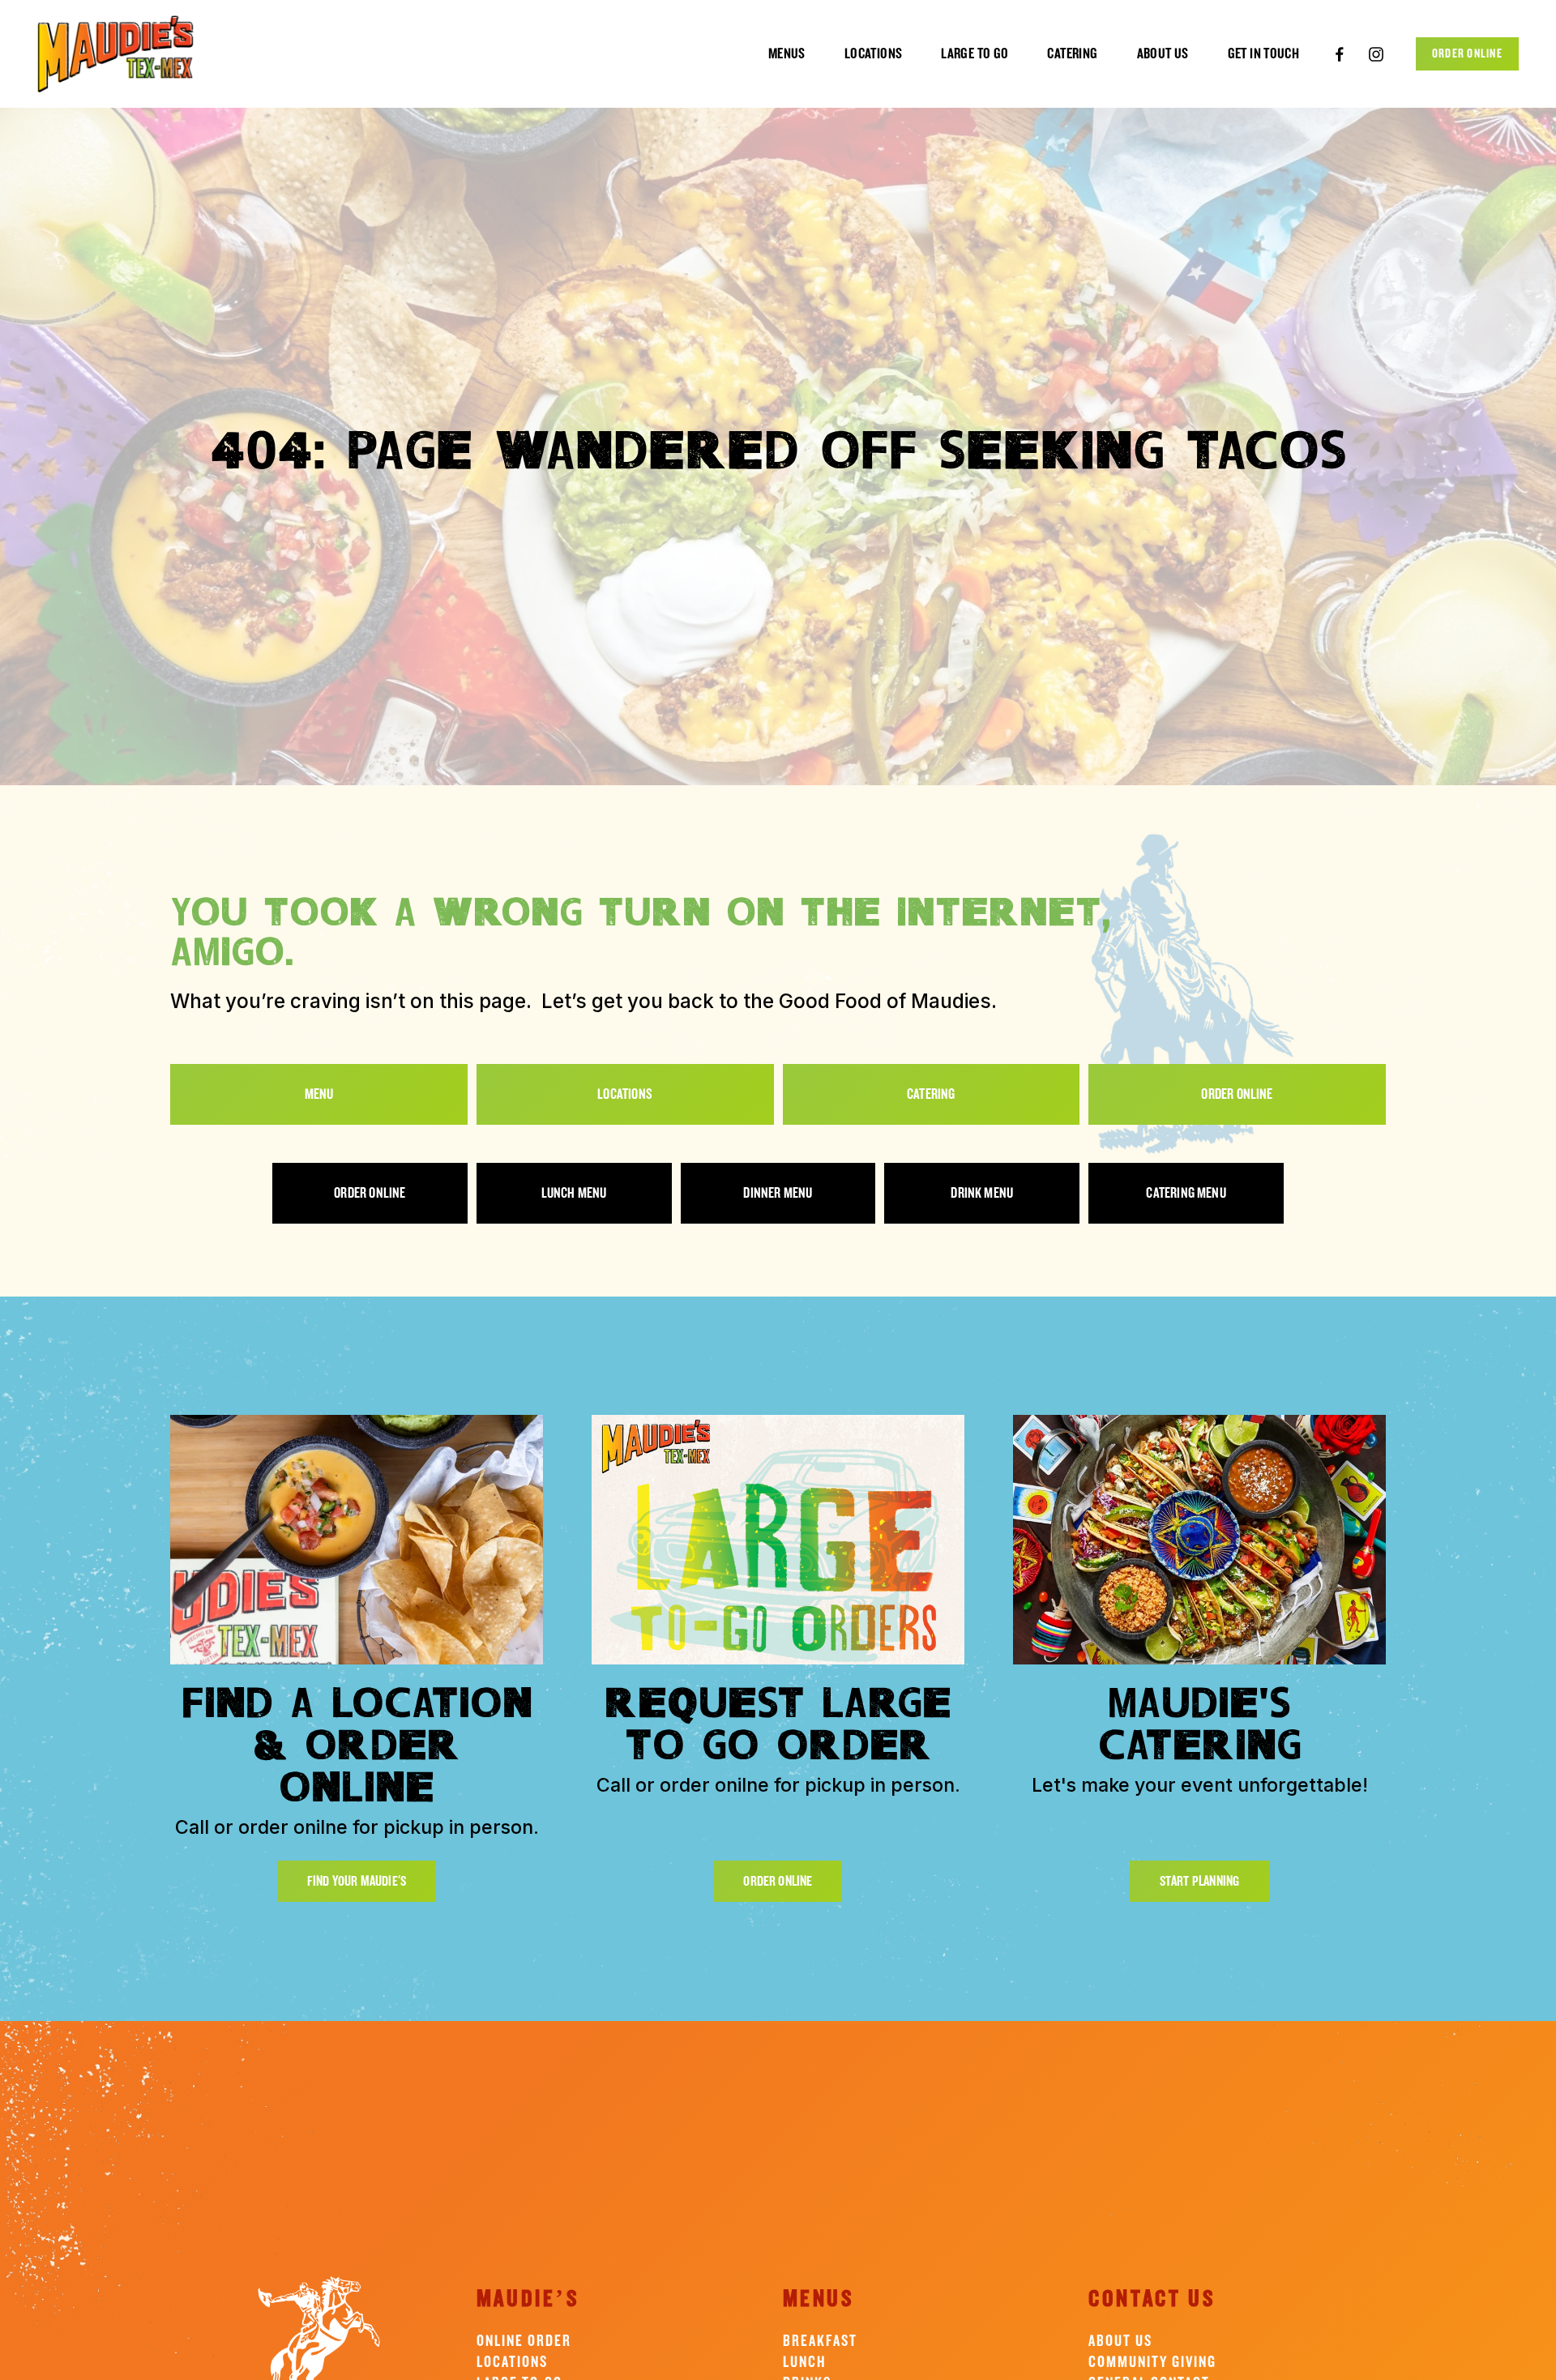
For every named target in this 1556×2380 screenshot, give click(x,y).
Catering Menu (1186, 1193)
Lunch (804, 2362)
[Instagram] (1376, 54)
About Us (1120, 2341)
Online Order (524, 2341)
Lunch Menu (574, 1193)
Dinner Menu (778, 1193)
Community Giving (1152, 2362)
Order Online (1467, 54)
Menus (787, 53)
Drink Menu (982, 1193)
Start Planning (1200, 1881)
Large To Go (975, 53)
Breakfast (820, 2341)
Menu (319, 1094)
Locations (873, 53)
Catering (1072, 53)
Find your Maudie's (357, 1881)
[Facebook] (1340, 54)
